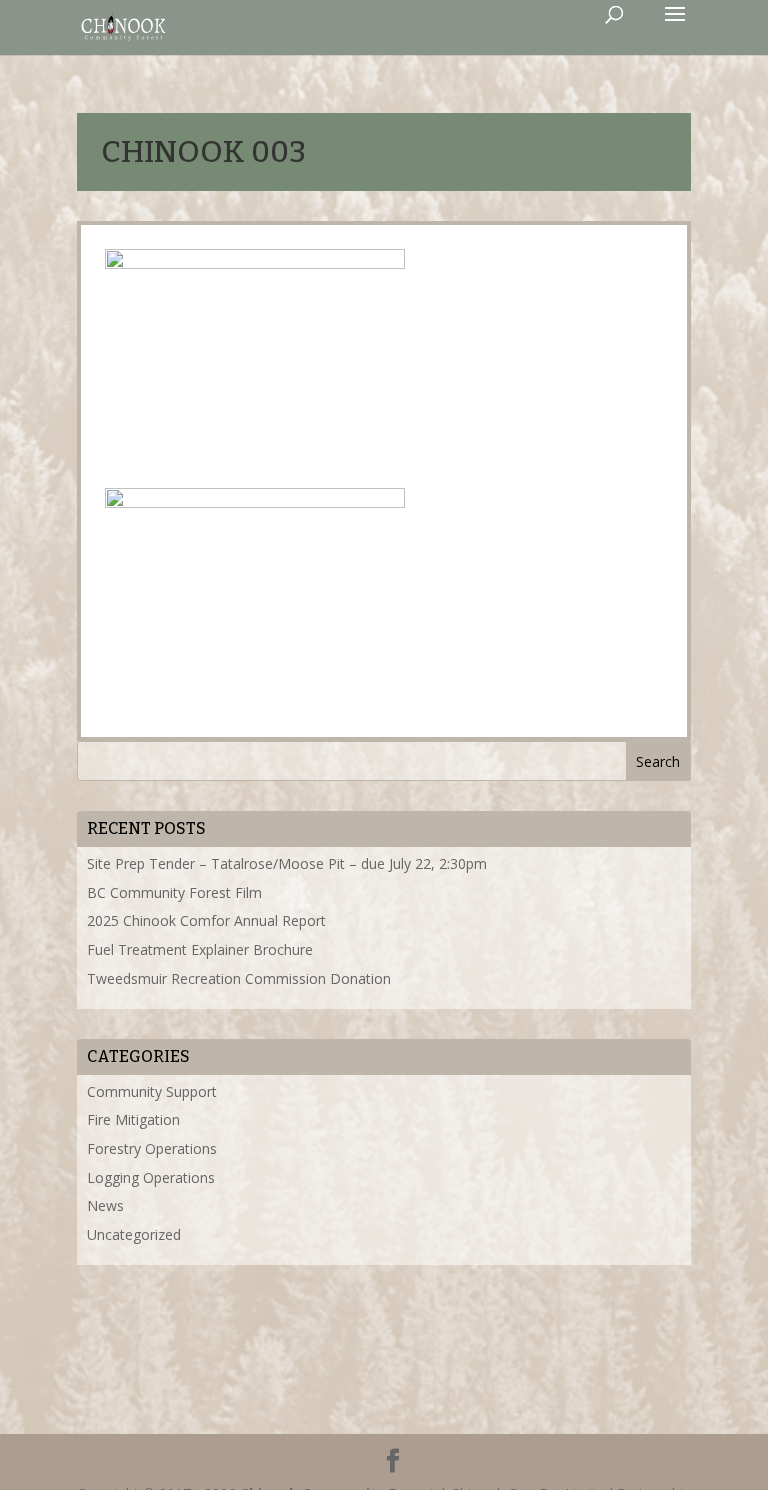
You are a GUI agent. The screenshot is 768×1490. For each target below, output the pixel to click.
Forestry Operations (152, 1148)
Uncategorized (134, 1234)
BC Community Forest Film (174, 892)
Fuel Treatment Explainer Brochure (200, 949)
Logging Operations (151, 1177)
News (105, 1205)
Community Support (152, 1091)
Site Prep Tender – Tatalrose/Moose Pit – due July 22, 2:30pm (287, 863)
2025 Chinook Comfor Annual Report (206, 920)
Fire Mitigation (133, 1119)
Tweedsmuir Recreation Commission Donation (239, 978)
